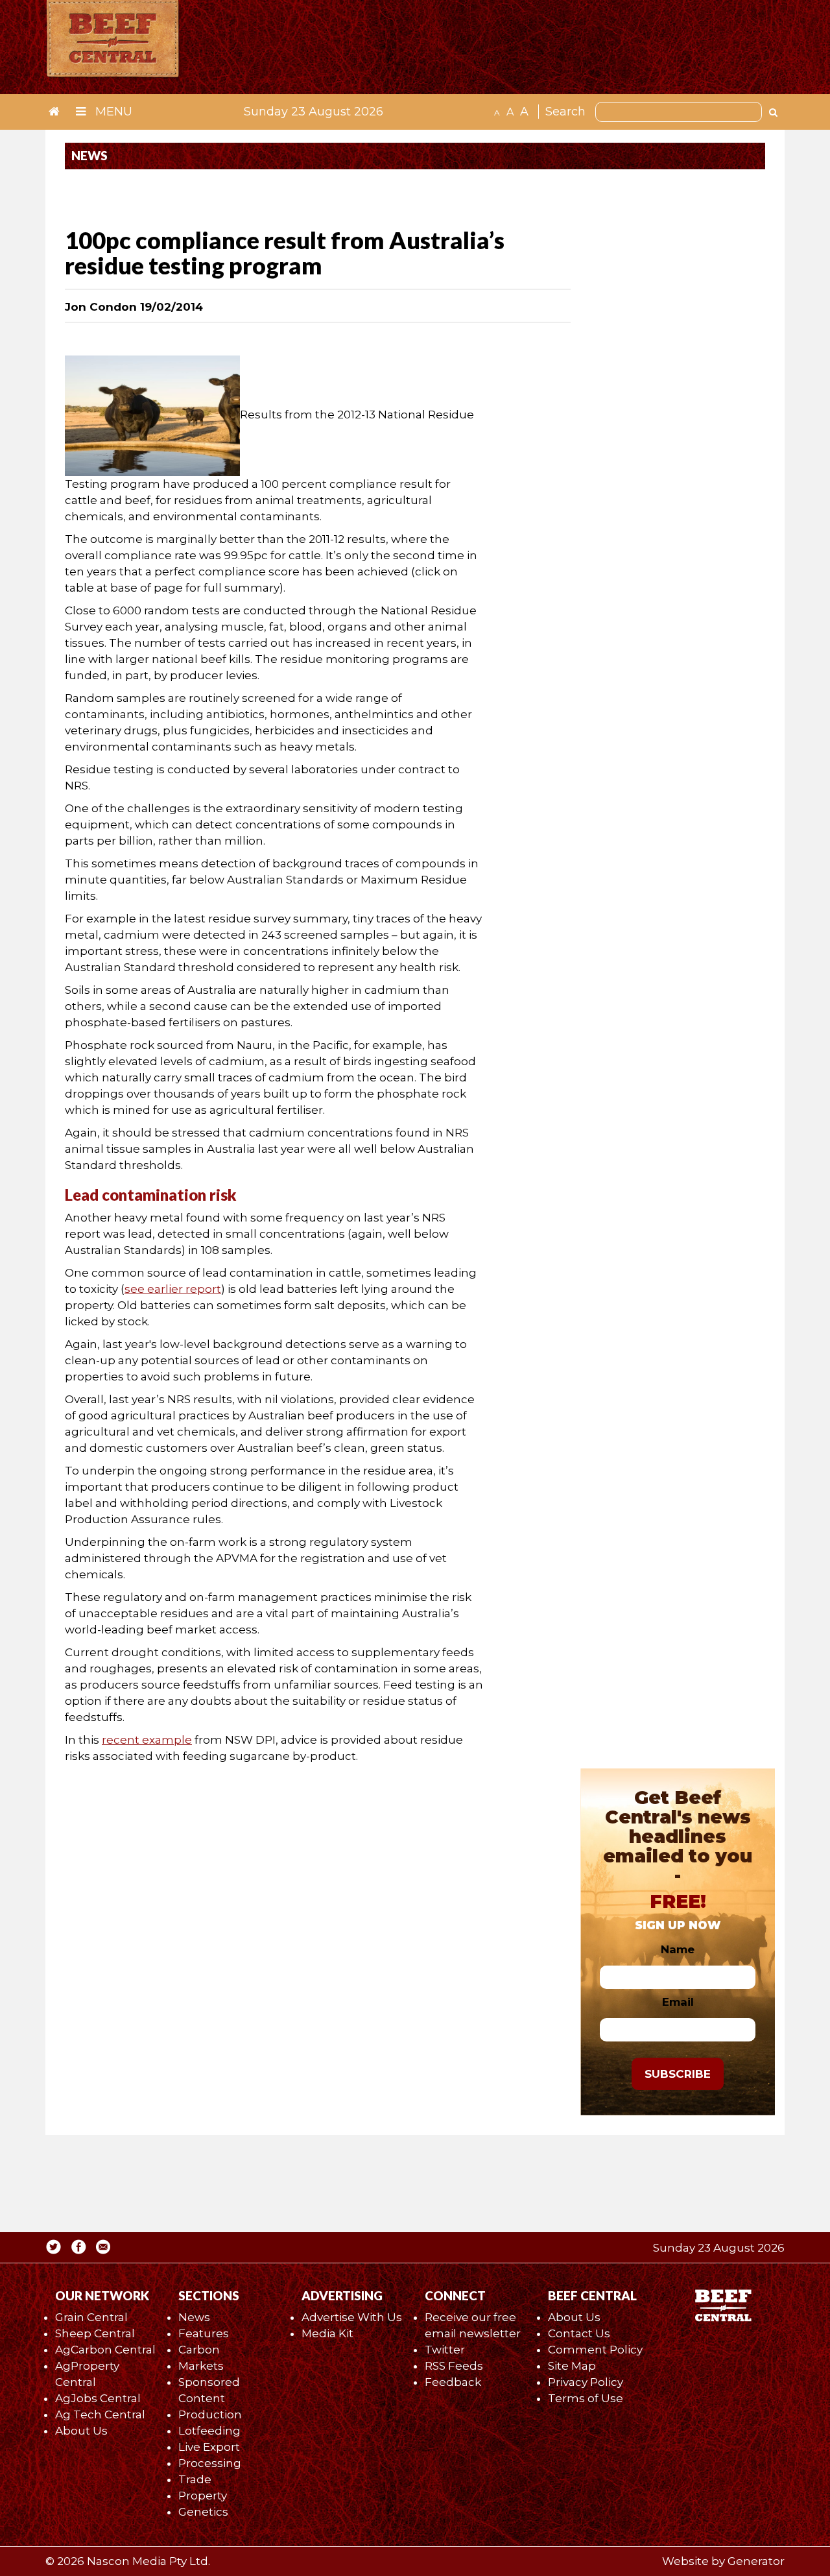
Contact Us (579, 2333)
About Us (81, 2431)
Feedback (453, 2382)
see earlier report (173, 1289)
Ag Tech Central (100, 2414)
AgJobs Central (98, 2398)
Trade (195, 2479)
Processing (210, 2463)
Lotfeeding (209, 2431)
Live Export (209, 2447)
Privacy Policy (586, 2382)
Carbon (199, 2350)
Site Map (572, 2366)
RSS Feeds (454, 2366)
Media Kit (327, 2333)
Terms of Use (586, 2398)
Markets (201, 2366)
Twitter (445, 2350)
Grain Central (91, 2317)
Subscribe (678, 2074)
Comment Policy (595, 2350)
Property (203, 2496)
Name (678, 1949)
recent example (147, 1740)
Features (204, 2333)
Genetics (203, 2512)
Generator (756, 2561)
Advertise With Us (352, 2317)
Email (678, 2002)
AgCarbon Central (105, 2350)
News (194, 2317)
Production (210, 2414)
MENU (112, 112)
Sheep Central (95, 2333)
